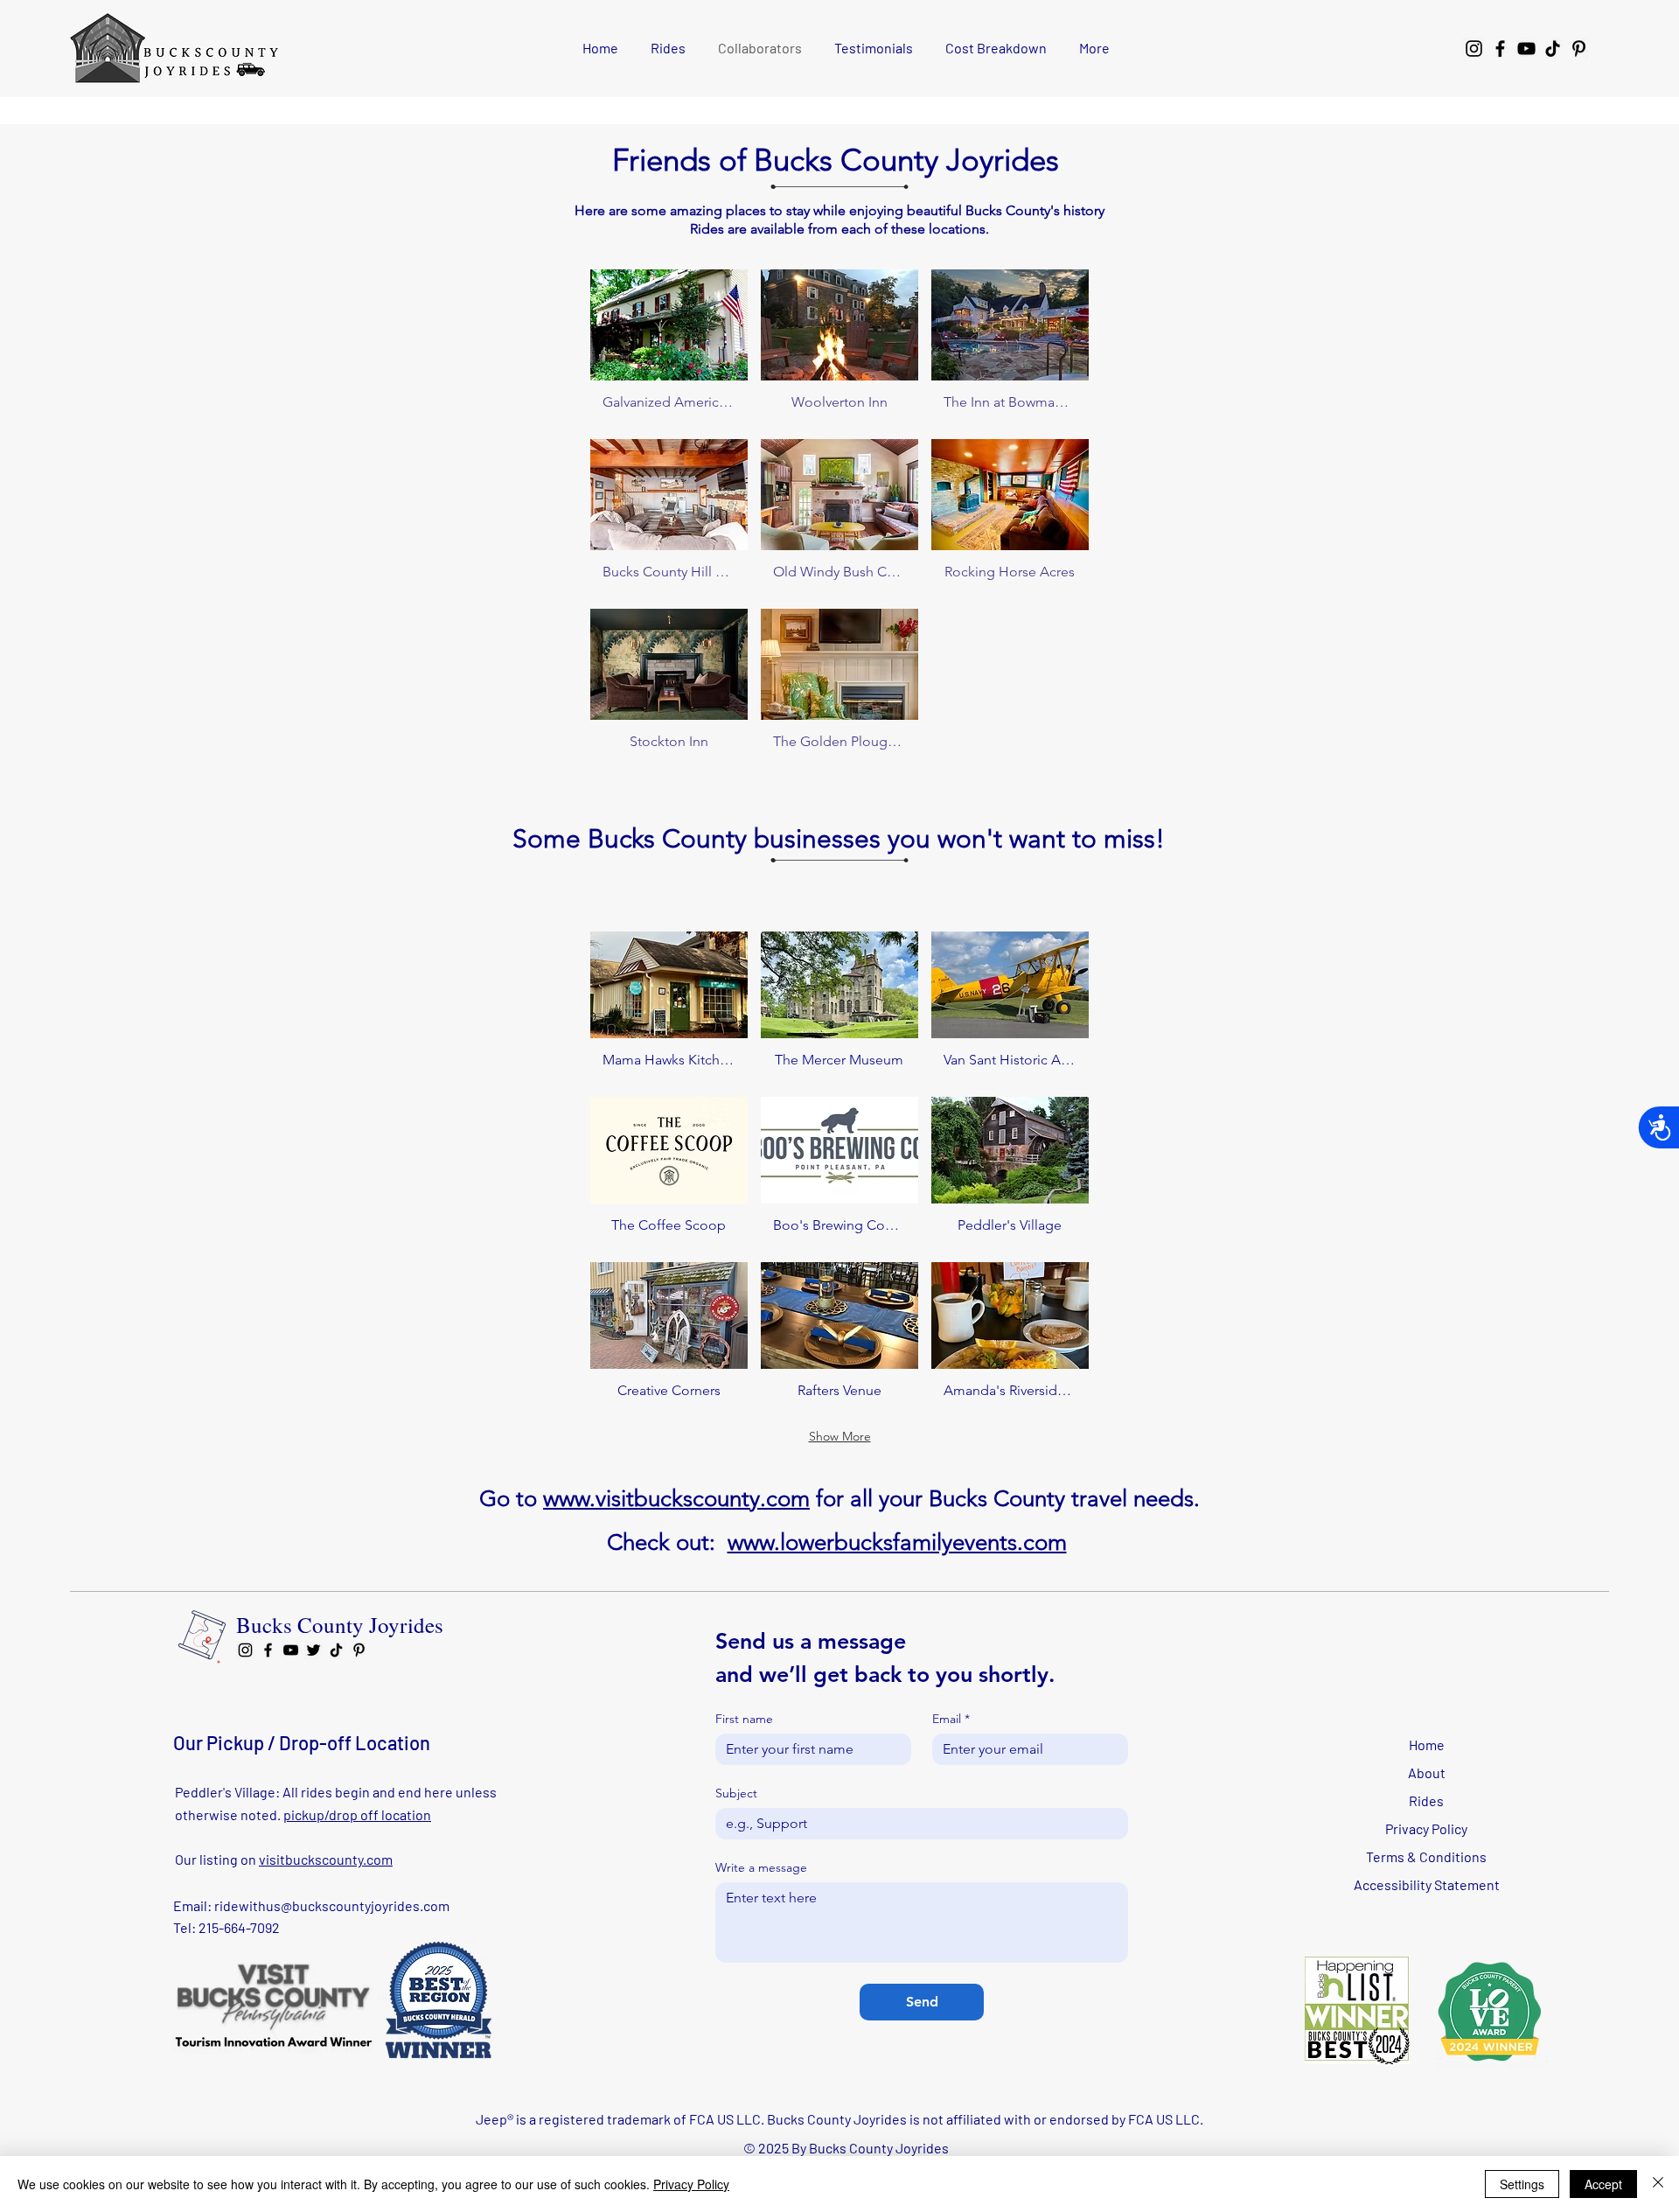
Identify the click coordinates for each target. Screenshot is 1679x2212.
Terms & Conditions (1426, 1856)
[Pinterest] (1579, 49)
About (1427, 1772)
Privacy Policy (1426, 1828)
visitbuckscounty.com (326, 1859)
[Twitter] (314, 1650)
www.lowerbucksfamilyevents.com (897, 1542)
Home (1427, 1744)
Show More (840, 1436)
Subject (736, 1793)
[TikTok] (1553, 49)
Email (951, 1719)
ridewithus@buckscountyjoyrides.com (332, 1905)
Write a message (761, 1868)
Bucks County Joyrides (340, 1625)
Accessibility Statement (1427, 1884)
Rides (1426, 1800)
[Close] (1658, 2184)
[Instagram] (1474, 49)
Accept (1603, 2184)
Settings (1522, 2184)
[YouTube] (1526, 49)
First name (744, 1719)
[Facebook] (1500, 49)
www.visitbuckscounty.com (676, 1499)
